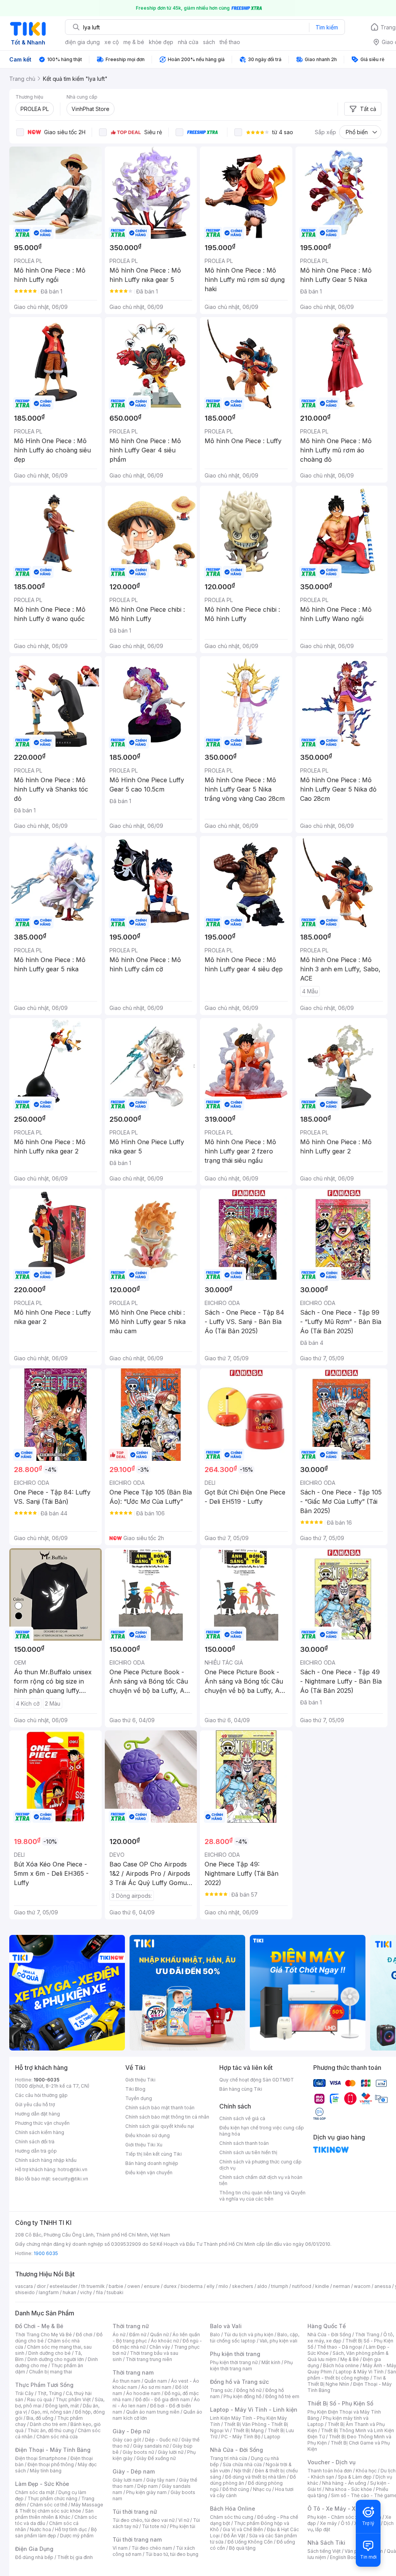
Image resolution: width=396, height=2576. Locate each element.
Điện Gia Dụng (34, 2549)
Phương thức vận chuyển (42, 2123)
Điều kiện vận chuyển (149, 2173)
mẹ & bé (134, 42)
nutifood (302, 2286)
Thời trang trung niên (149, 2359)
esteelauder (63, 2286)
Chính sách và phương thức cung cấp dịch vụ (260, 2165)
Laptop (272, 2437)
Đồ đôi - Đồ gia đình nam (163, 2399)
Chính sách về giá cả (242, 2118)
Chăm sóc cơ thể (49, 2505)
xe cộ (112, 42)
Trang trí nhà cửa (229, 2458)
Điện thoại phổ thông (51, 2464)
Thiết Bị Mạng (248, 2430)
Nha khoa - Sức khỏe (349, 2489)
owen (134, 2286)
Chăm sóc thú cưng (232, 2517)
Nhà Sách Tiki (326, 2543)
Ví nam (120, 2548)
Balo (215, 2335)
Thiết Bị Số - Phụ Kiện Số (340, 2403)
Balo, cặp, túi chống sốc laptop (255, 2338)
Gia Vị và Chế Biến (243, 2529)
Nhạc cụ (262, 2489)
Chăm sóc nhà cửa (57, 2437)
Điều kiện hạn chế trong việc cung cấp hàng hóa (262, 2131)
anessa (383, 2286)
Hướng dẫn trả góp (36, 2151)
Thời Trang (367, 2335)
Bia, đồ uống (40, 2418)
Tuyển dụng (139, 2098)
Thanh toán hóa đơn (330, 2471)
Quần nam (156, 2381)
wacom (362, 2286)
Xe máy (328, 2523)
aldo (262, 2286)
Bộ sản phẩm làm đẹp (56, 2532)
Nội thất (242, 2471)
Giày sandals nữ (151, 2446)
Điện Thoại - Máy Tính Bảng (53, 2450)
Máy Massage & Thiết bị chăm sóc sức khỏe (59, 2508)
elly (211, 2286)
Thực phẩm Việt (73, 2399)
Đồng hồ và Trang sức (239, 2382)
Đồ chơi (84, 2335)
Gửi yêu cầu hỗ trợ (35, 2104)
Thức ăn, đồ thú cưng (51, 2430)
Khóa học (366, 2471)
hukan (69, 2292)
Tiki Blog (135, 2089)
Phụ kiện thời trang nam (251, 2365)
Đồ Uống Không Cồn (250, 2542)
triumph (280, 2286)
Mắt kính (271, 2362)
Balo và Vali (226, 2326)
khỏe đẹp (161, 42)
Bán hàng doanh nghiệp (152, 2163)
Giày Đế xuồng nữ (156, 2458)
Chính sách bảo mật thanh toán (160, 2108)
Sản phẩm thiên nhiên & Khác (54, 2514)
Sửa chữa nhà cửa (242, 2464)
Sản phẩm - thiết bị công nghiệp (352, 2375)
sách (209, 42)
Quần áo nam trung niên (153, 2412)
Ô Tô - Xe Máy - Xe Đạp (339, 2509)
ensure (152, 2286)
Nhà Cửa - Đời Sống (236, 2450)
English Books (346, 2557)
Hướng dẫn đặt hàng (38, 2114)
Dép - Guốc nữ (161, 2440)
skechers (243, 2286)
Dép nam (148, 2486)
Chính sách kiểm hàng (40, 2132)
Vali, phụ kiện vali (278, 2341)
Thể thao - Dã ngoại (340, 2347)
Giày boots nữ (138, 2452)
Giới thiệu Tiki (140, 2080)
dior (41, 2286)
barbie (116, 2286)
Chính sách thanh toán (244, 2143)
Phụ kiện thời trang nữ (234, 2362)
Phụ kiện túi (183, 2526)
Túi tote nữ (154, 2526)
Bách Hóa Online (233, 2509)
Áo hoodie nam (143, 2393)
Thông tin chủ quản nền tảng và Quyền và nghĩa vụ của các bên (262, 2196)
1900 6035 (46, 2253)
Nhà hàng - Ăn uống (344, 2483)
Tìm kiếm (327, 27)
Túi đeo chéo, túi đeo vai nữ (143, 2520)
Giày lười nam (127, 2480)
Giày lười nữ (171, 2452)
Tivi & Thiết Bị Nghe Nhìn (347, 2381)
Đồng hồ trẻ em (282, 2396)
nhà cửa (188, 42)
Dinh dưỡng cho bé (49, 2353)
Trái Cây (24, 2393)
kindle (322, 2286)
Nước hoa (40, 2529)
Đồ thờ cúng (236, 2489)
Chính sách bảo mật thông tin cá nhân (167, 2117)
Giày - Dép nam (134, 2471)
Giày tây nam (161, 2480)
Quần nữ (159, 2335)
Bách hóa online (341, 2365)
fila (99, 2292)
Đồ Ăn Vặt (234, 2536)
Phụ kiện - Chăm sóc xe (334, 2517)
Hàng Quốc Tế (327, 2326)
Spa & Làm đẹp (355, 2477)
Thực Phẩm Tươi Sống (44, 2385)
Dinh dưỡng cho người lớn (56, 2359)
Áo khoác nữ (165, 2341)
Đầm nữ (138, 2335)
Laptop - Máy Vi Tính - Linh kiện (254, 2410)
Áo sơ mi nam (156, 2387)
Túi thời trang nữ (135, 2512)
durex (170, 2286)
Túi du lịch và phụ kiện (249, 2335)
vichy (86, 2292)
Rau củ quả (39, 2399)
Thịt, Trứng (50, 2393)
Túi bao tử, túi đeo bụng (172, 2554)
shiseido (25, 2292)
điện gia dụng (82, 42)
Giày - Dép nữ (131, 2431)
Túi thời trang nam (137, 2539)
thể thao (230, 42)
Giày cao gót (127, 2440)
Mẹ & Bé (350, 2359)
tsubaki (115, 2292)
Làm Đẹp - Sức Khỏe (42, 2484)
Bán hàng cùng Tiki (241, 2089)
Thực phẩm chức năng (52, 2498)
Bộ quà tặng (242, 2548)
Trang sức (221, 2390)
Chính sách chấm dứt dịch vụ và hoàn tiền (261, 2180)
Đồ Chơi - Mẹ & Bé (39, 2326)
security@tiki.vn (70, 2179)
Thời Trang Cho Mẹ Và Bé (44, 2335)
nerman (341, 2286)
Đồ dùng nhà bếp (34, 2557)
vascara (24, 2286)
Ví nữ (184, 2520)
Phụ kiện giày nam (146, 2492)
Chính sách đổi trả (35, 2142)
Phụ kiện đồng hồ (242, 2396)
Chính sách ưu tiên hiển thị (248, 2152)
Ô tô (346, 2523)
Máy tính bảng (46, 2471)
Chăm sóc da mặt (35, 2492)
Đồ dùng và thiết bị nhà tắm (255, 2477)
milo (223, 2286)
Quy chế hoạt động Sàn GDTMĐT (257, 2080)
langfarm (49, 2292)
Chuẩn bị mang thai (50, 2372)
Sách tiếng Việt (324, 2551)
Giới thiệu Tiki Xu (144, 2145)
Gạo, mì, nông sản (51, 2412)
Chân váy (160, 2347)
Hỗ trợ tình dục (71, 2529)
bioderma (192, 2286)
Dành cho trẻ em (48, 2424)
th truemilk (93, 2286)
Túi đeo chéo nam (152, 2548)
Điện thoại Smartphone (41, 2458)
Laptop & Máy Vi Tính (360, 2372)
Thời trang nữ (131, 2326)
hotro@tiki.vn (73, 2169)
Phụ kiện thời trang (235, 2354)
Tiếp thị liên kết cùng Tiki (154, 2154)
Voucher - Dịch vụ (331, 2462)
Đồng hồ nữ (249, 2390)
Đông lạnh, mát (62, 2406)
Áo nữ (119, 2335)
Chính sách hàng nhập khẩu (46, 2160)
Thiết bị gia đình (75, 2557)
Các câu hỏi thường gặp (41, 2095)
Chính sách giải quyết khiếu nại (160, 2126)
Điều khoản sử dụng (148, 2135)
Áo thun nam (126, 2381)
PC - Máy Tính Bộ (241, 2437)
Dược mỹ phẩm (77, 2536)
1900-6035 (47, 2080)
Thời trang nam (133, 2372)
